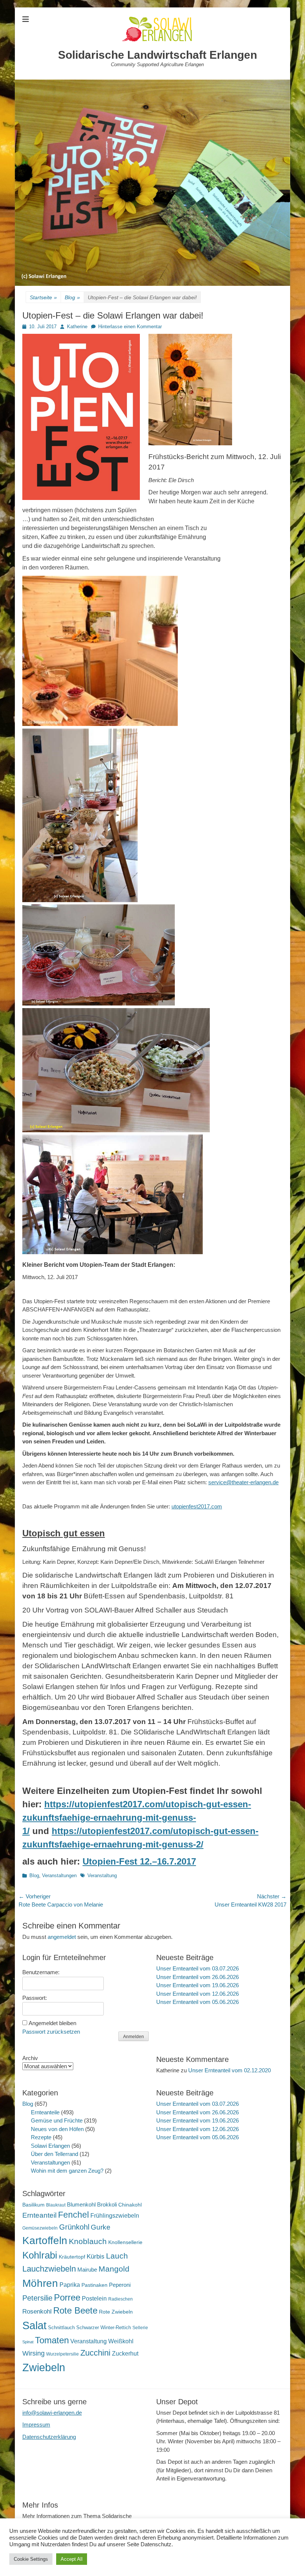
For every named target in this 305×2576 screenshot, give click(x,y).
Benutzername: (41, 1972)
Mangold (114, 2269)
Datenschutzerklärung (49, 2437)
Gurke (101, 2227)
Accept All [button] (72, 2559)
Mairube (87, 2270)
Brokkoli (107, 2204)
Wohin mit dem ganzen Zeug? (67, 2171)
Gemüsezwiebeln (40, 2228)
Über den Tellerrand (54, 2154)
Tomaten (52, 2340)
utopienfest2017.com (197, 1506)
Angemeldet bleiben (52, 2023)
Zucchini (95, 2353)
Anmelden (134, 2037)
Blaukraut (56, 2205)
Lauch (117, 2256)
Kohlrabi (40, 2255)
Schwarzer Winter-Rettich (104, 2328)
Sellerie (140, 2328)
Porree (67, 2297)
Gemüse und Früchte (57, 2120)
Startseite (43, 297)
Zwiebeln (44, 2367)
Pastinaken (94, 2285)
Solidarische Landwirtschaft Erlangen (158, 55)
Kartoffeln (45, 2241)
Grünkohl (74, 2227)
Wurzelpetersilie (62, 2354)
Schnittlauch (61, 2328)
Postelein (94, 2299)
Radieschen (121, 2299)
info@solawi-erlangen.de (52, 2413)
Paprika (70, 2285)
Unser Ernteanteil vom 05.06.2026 (198, 2002)
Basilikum (33, 2205)
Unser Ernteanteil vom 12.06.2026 (198, 1994)
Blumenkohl (81, 2204)
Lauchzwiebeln (49, 2269)
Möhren (40, 2283)
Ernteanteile (45, 2112)
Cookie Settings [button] (31, 2559)
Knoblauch (88, 2241)
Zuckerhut (125, 2354)
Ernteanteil (39, 2215)
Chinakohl (130, 2205)
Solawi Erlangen (50, 2146)
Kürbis (96, 2257)
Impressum (36, 2425)
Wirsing (33, 2353)
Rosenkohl (37, 2312)
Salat (34, 2325)
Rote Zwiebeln (116, 2312)
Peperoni (120, 2285)
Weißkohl (121, 2341)
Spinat (28, 2342)
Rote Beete (75, 2311)
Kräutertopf (72, 2257)
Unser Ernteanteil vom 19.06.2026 (198, 1985)
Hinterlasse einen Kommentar (130, 327)
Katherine (77, 327)
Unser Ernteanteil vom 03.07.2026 (198, 1968)
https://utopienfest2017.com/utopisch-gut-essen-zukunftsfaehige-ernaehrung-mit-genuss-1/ (137, 1818)
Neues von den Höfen (57, 2129)
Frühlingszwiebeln (115, 2216)
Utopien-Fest (139, 1861)
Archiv (30, 2058)
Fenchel (73, 2215)
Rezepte (41, 2137)
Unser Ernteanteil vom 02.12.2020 (229, 2070)
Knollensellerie (125, 2242)
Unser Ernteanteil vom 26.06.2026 (198, 1977)
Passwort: (35, 1998)
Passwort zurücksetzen (51, 2032)
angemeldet (62, 1937)
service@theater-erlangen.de (243, 1482)
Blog (72, 297)
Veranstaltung (102, 1875)
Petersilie (37, 2298)
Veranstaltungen (59, 1875)
